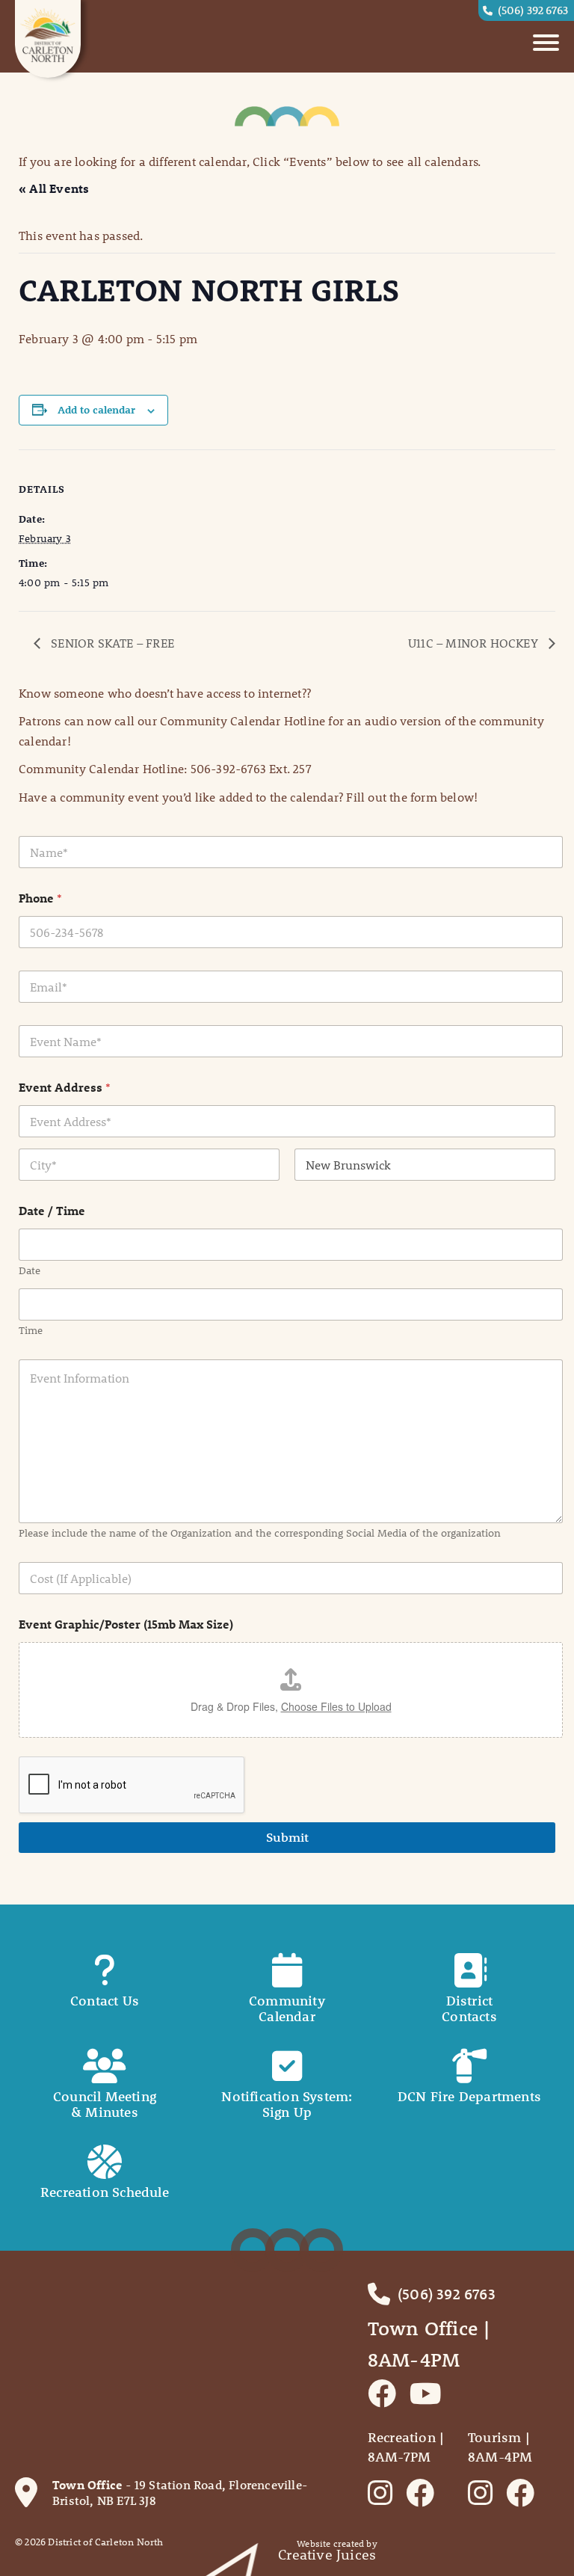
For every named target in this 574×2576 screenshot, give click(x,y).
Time (31, 1331)
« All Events (54, 188)
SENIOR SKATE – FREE (111, 643)
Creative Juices (327, 2555)
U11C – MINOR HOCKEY (475, 643)
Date (30, 1271)
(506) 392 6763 (533, 10)
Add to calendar (96, 410)
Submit (287, 1837)
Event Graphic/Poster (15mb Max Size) (126, 1624)
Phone (40, 898)
